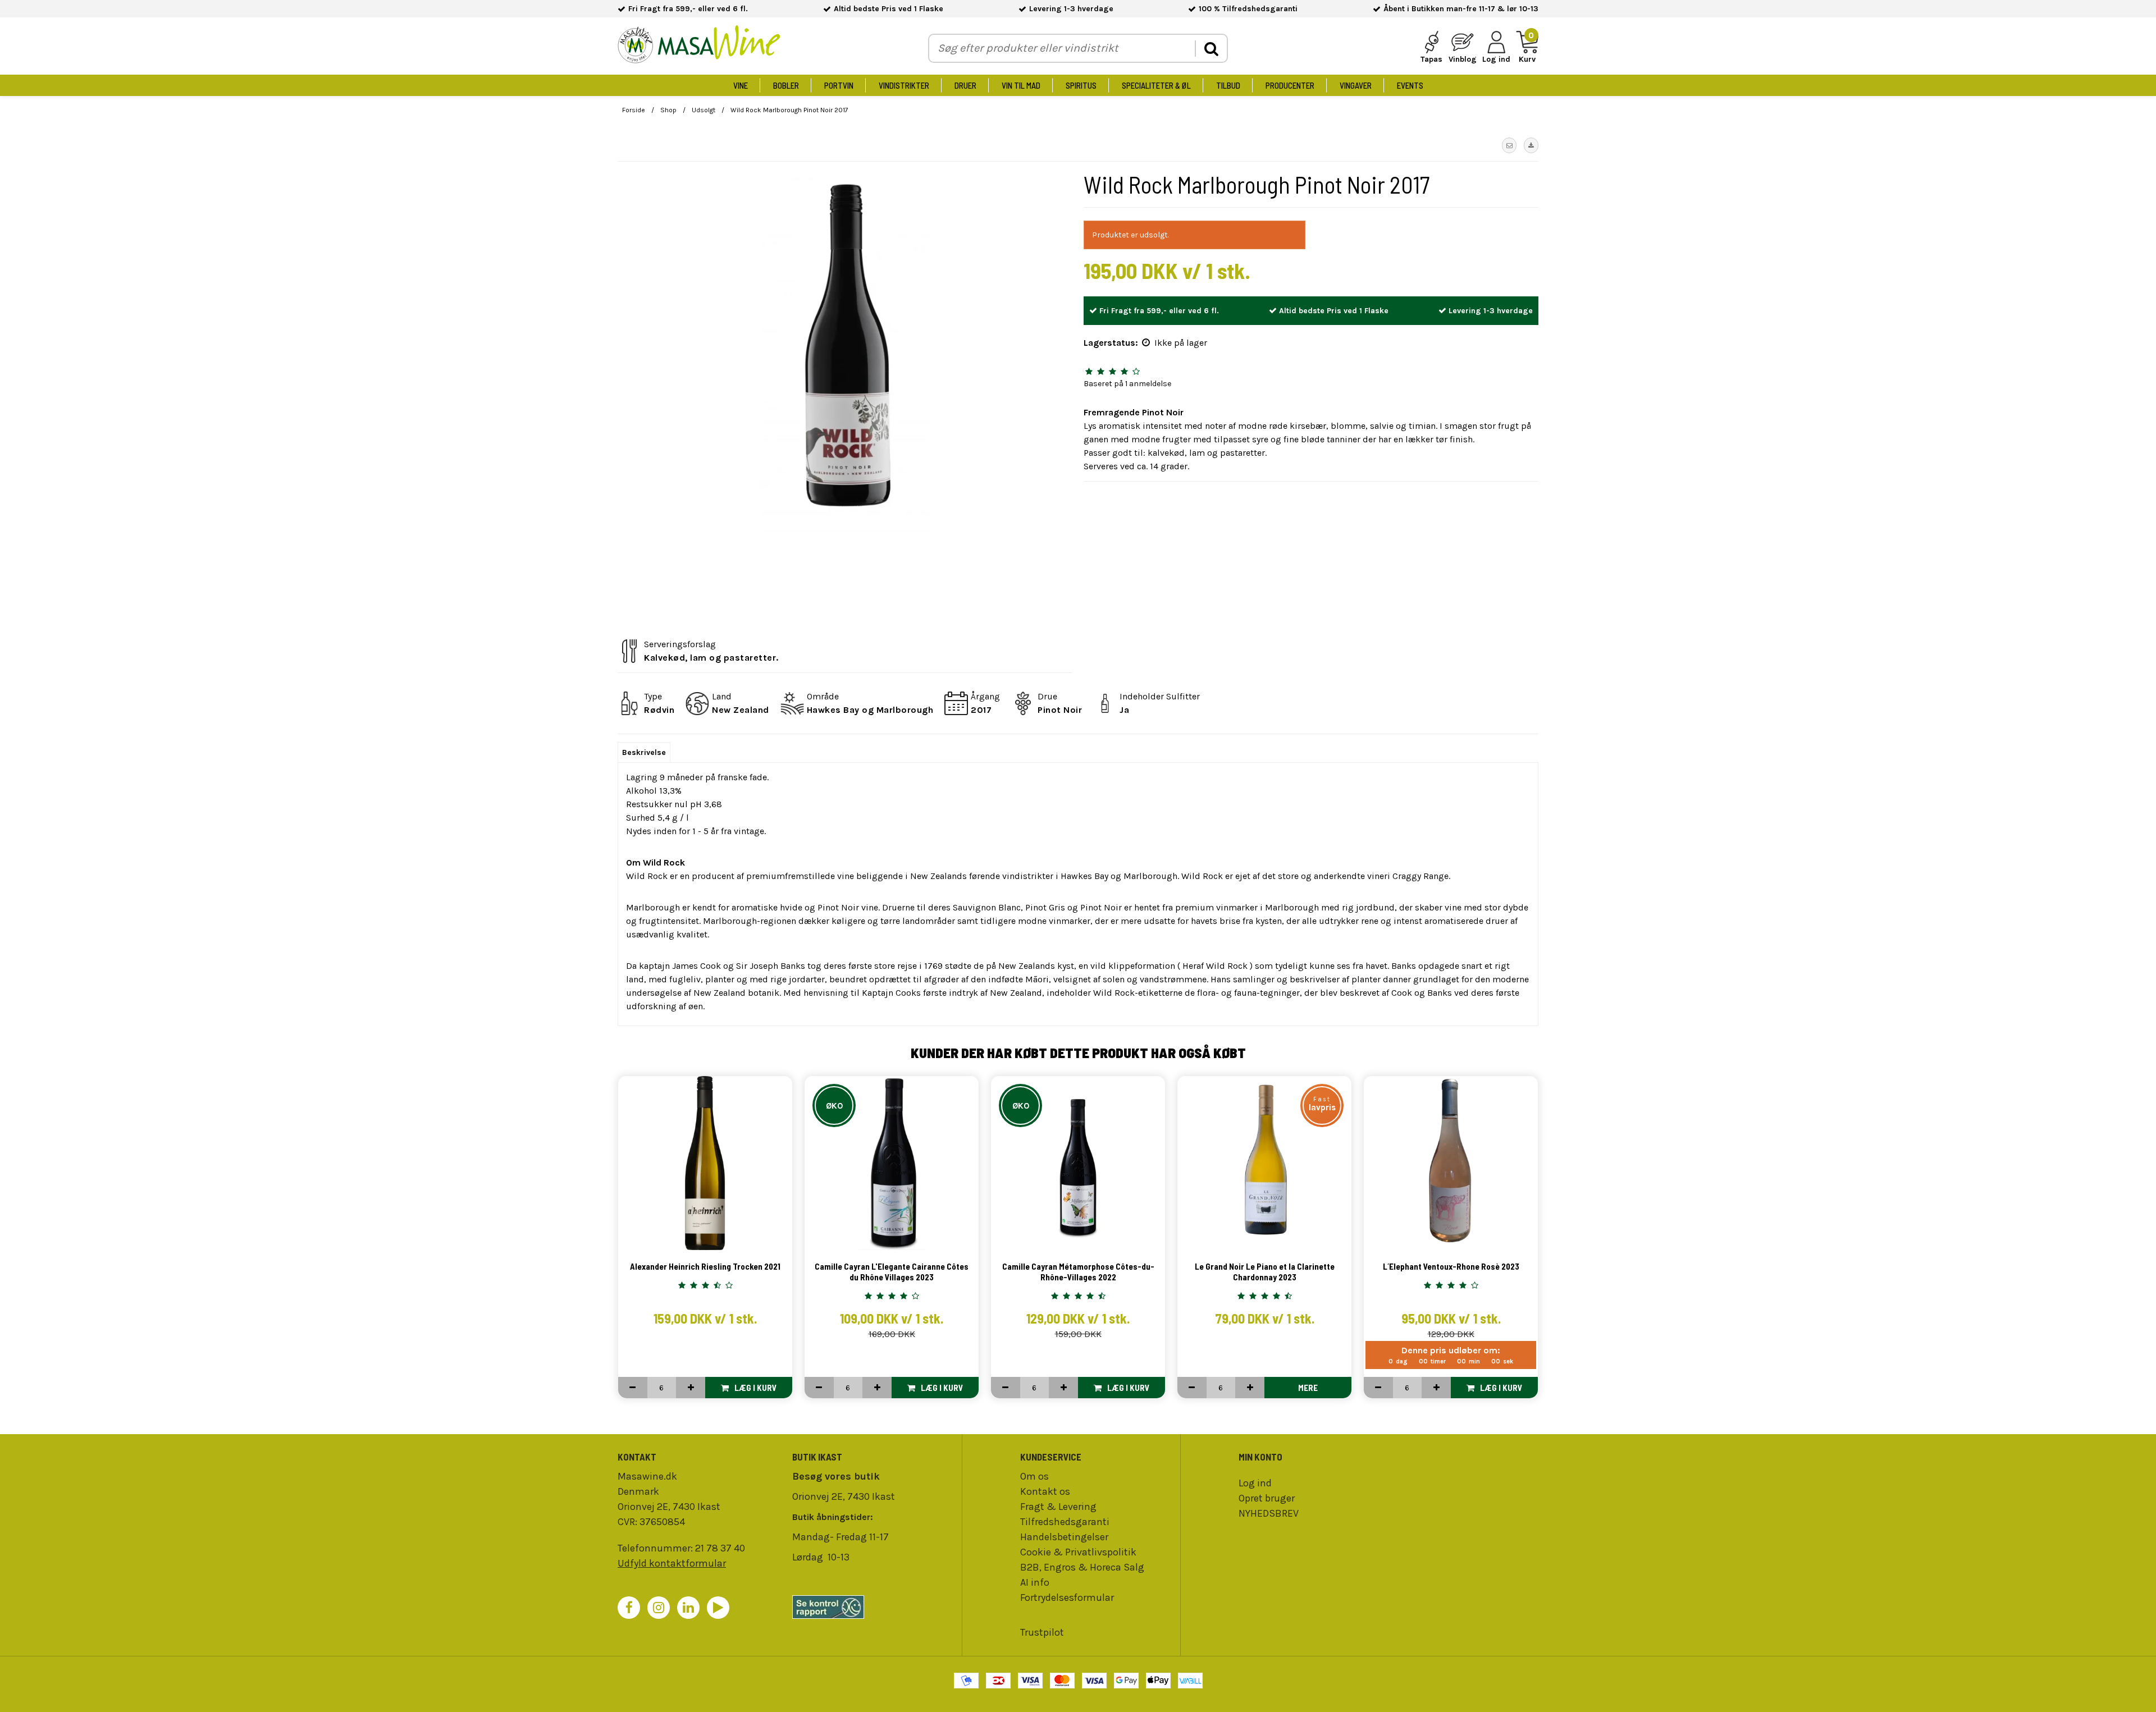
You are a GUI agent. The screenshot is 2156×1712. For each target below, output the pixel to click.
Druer (965, 85)
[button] (1509, 145)
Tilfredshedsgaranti (1065, 1522)
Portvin (839, 85)
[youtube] (718, 1608)
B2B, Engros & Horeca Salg (1082, 1567)
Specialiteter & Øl (1156, 85)
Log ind (1255, 1483)
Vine (741, 85)
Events (1410, 85)
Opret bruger (1267, 1498)
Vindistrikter (904, 85)
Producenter (1290, 85)
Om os (1034, 1476)
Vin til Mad (1021, 85)
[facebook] (629, 1608)
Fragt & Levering (1058, 1507)
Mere (1308, 1388)
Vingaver (1356, 85)
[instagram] (659, 1608)
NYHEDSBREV (1269, 1513)
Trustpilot (1042, 1632)
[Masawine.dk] (699, 46)
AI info (1035, 1582)
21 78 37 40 (720, 1548)
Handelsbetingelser (1064, 1537)
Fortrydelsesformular (1067, 1597)
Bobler (786, 85)
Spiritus (1081, 85)
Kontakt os (1045, 1491)
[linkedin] (688, 1608)
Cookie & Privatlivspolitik (1078, 1552)
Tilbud (1228, 85)
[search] (1211, 49)
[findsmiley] (874, 1607)
